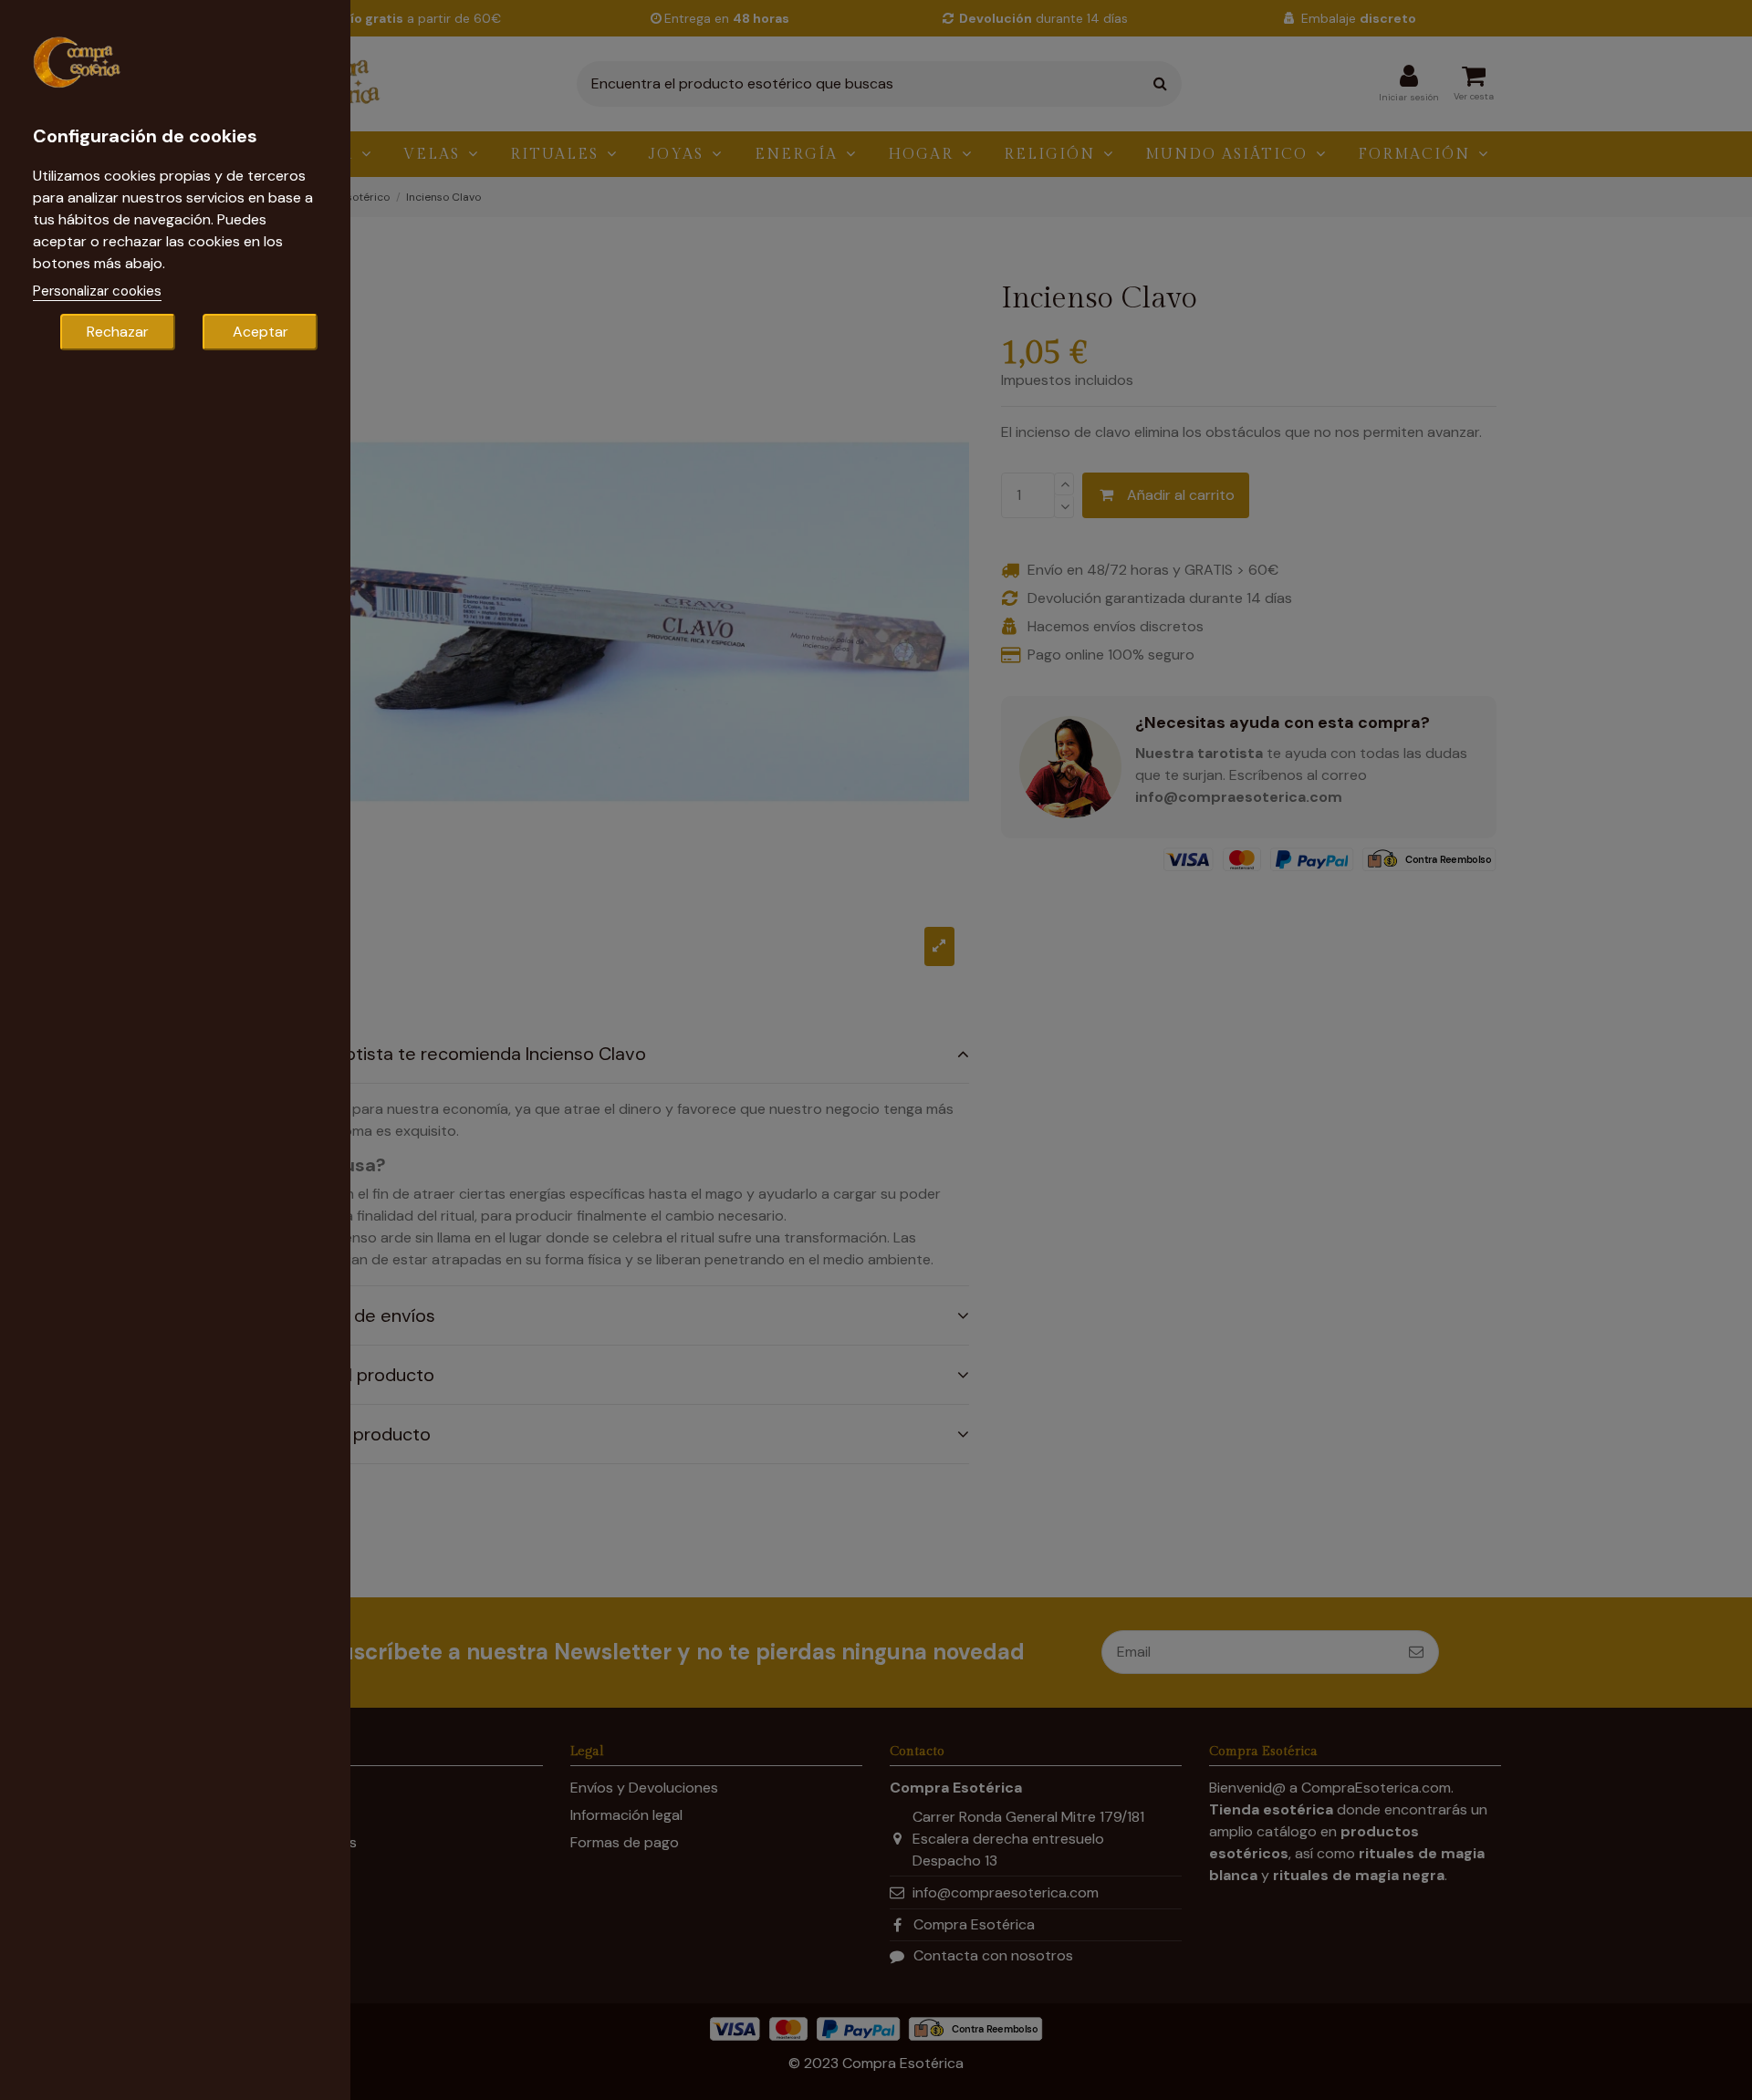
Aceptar (261, 332)
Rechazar (118, 332)
